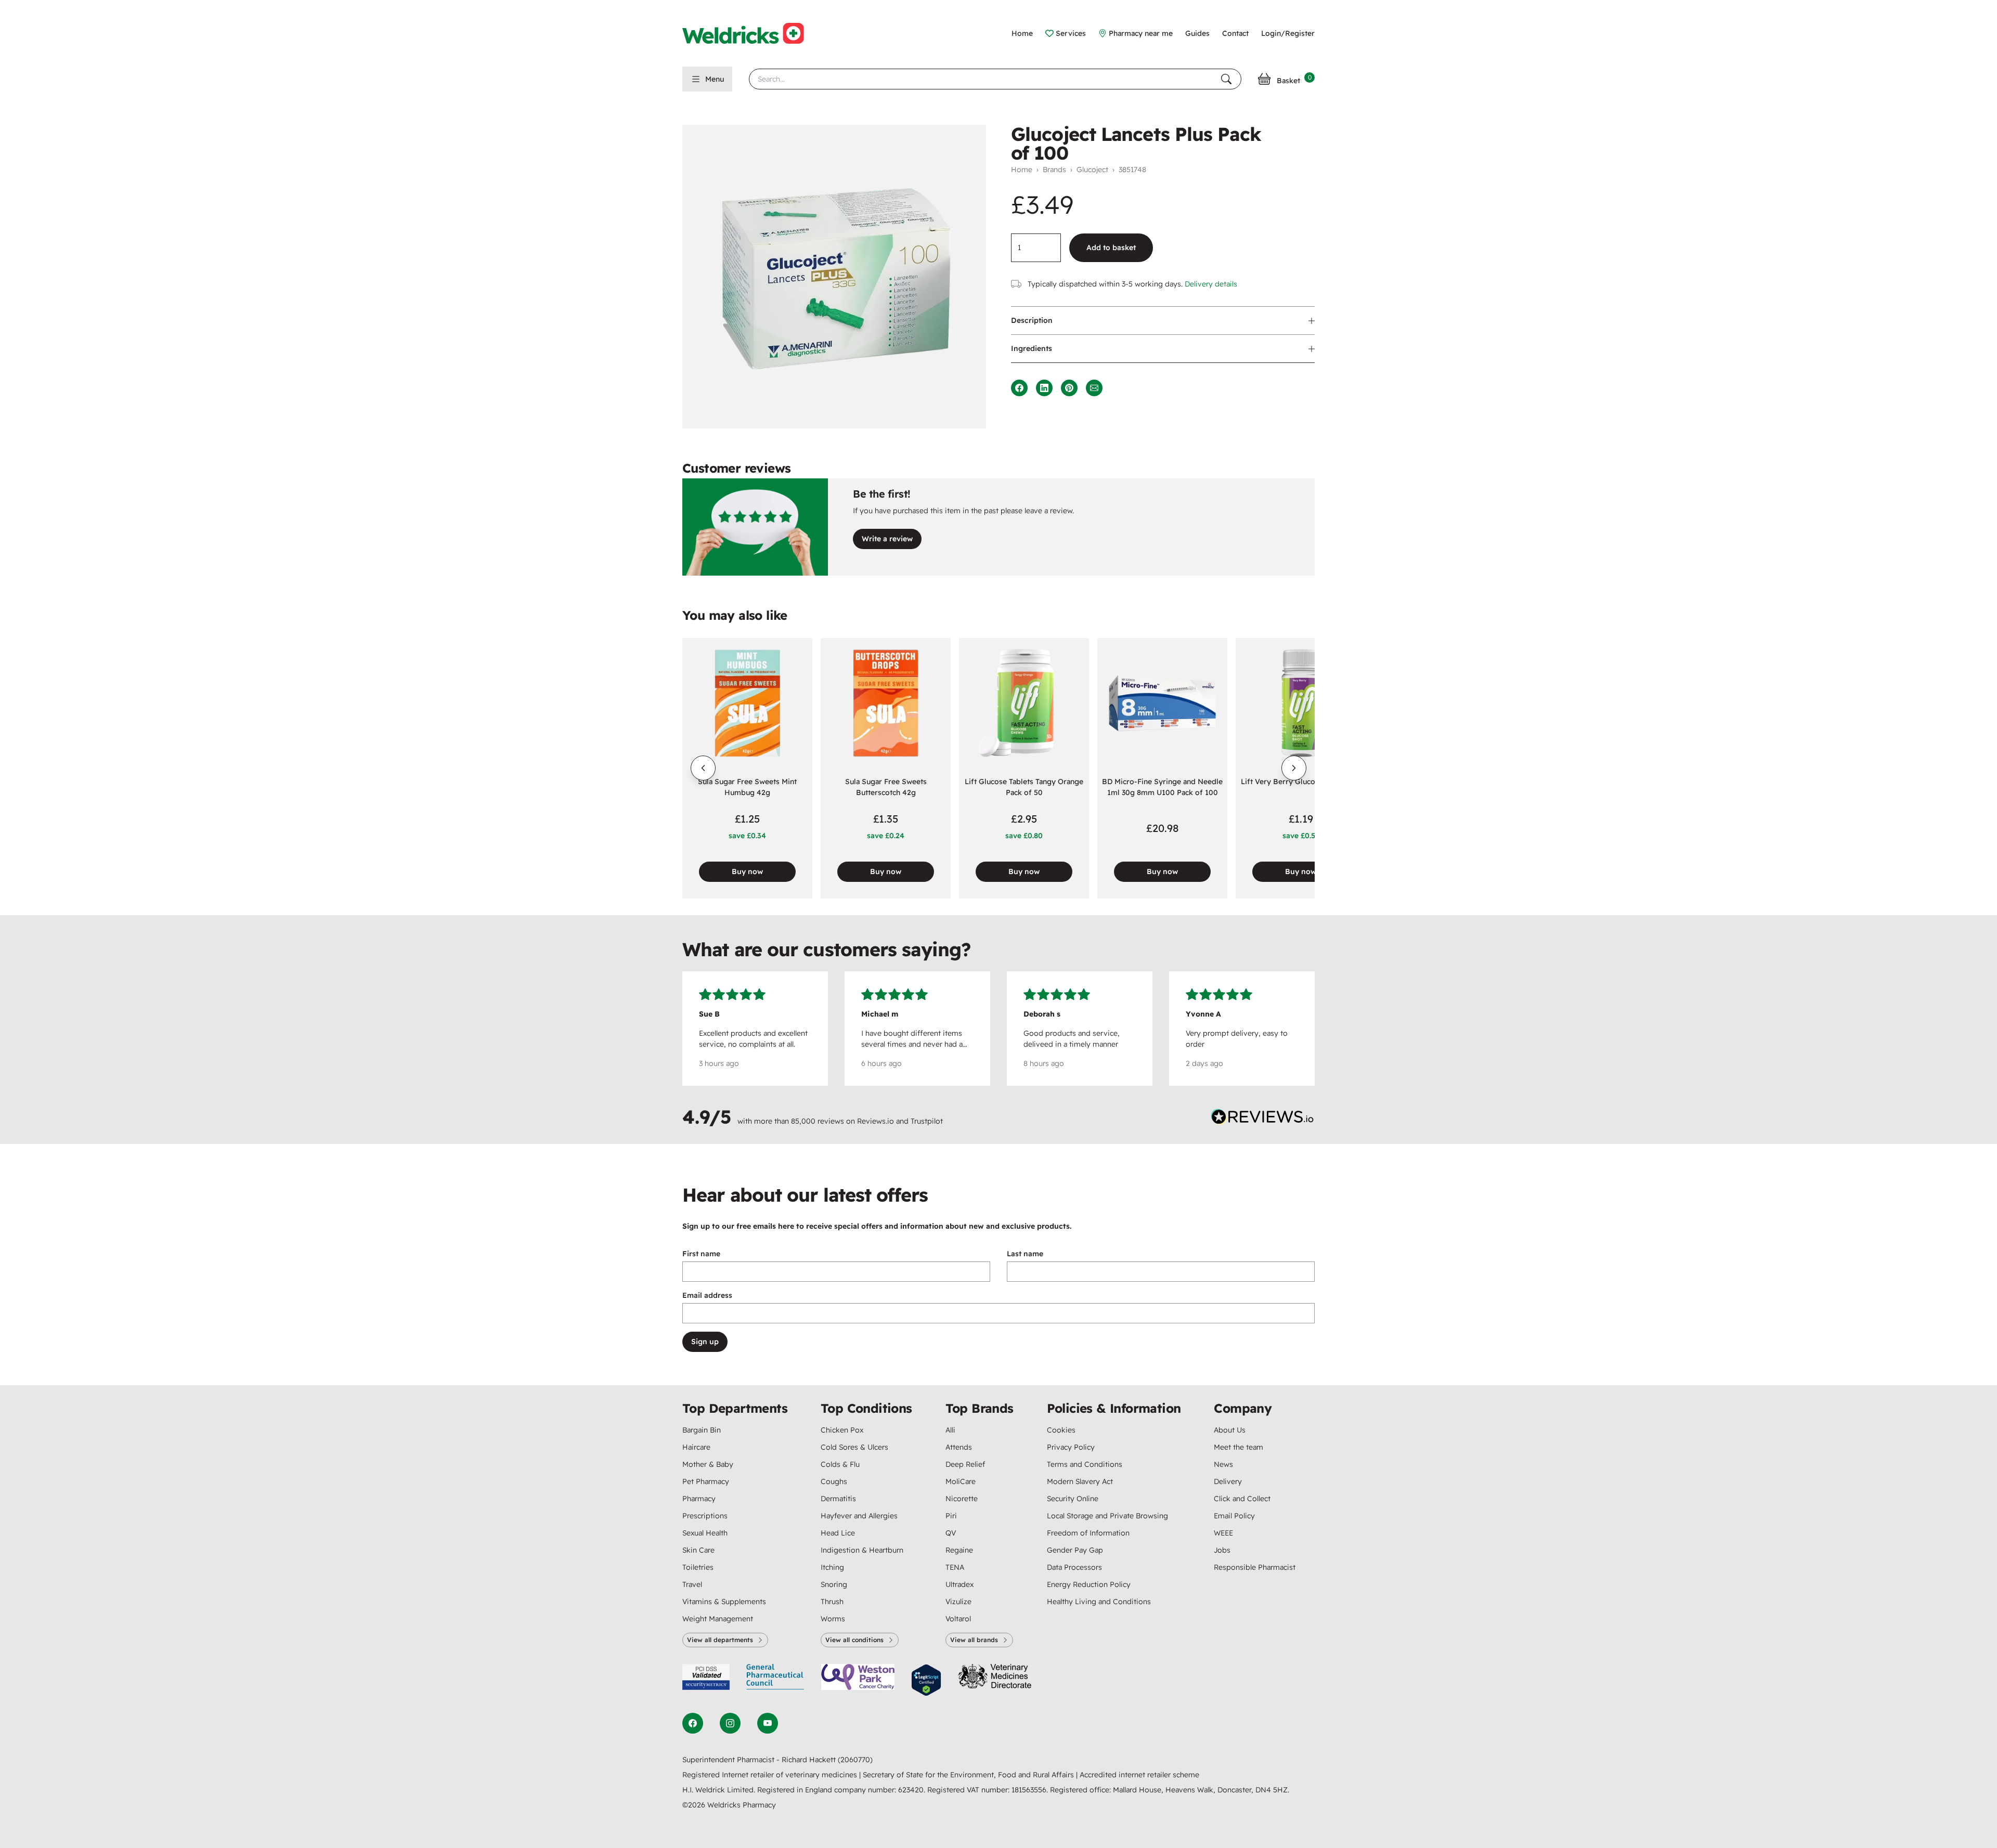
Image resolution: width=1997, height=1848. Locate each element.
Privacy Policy (1071, 1447)
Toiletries (698, 1567)
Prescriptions (705, 1516)
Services (1071, 33)
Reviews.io (876, 1121)
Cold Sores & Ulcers (854, 1447)
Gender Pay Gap (1075, 1550)
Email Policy (1234, 1516)
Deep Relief (965, 1464)
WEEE (1223, 1533)
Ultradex (959, 1584)
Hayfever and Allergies (859, 1516)
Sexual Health (705, 1533)
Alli (950, 1430)
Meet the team (1239, 1447)
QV (951, 1533)
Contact (1235, 33)
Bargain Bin (702, 1430)
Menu (715, 79)
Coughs (834, 1481)
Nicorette (962, 1499)
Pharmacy (699, 1499)
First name (701, 1254)
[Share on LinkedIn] (1044, 388)
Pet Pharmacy (706, 1481)
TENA (955, 1567)
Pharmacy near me (1141, 33)
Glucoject (1092, 170)
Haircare (696, 1447)
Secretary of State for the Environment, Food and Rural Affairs (969, 1775)
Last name (1025, 1254)
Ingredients (1032, 348)
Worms (833, 1619)
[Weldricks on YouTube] (768, 1723)
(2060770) (855, 1760)
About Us (1230, 1430)
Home (1022, 33)
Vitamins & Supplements (724, 1602)
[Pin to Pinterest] (1069, 388)
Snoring (834, 1584)
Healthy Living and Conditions (1099, 1602)
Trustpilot (927, 1121)
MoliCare (961, 1481)
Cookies (1061, 1430)
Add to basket (1111, 248)
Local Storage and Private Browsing (1107, 1516)
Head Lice (838, 1533)
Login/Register (1288, 33)
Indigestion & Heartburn (862, 1550)
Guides (1197, 33)
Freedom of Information (1088, 1533)
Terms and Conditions (1085, 1464)
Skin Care (698, 1550)
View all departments (720, 1640)
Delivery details (1211, 284)
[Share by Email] (1094, 388)
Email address (707, 1295)
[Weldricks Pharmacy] (751, 33)
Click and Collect (1242, 1499)
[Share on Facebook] (1019, 388)
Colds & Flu (840, 1464)
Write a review (887, 539)
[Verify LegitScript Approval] (926, 1680)
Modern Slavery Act (1080, 1481)
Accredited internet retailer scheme (1139, 1775)
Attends (959, 1447)
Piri (951, 1516)
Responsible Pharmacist (1255, 1567)
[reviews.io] (1263, 1119)
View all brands (974, 1640)
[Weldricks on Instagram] (730, 1723)
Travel (692, 1584)
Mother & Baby (708, 1464)
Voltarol (958, 1619)
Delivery (1228, 1481)
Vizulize (958, 1602)
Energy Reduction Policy (1089, 1584)
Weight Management (718, 1619)
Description (1032, 320)
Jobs (1222, 1550)
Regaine (959, 1550)
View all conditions (854, 1640)
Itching (832, 1567)
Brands (1054, 170)
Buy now (747, 871)
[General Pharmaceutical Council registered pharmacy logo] (775, 1680)
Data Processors (1074, 1567)
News (1223, 1464)
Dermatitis (838, 1499)
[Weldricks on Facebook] (693, 1723)
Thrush (832, 1602)
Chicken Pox (842, 1430)
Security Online (1073, 1499)
